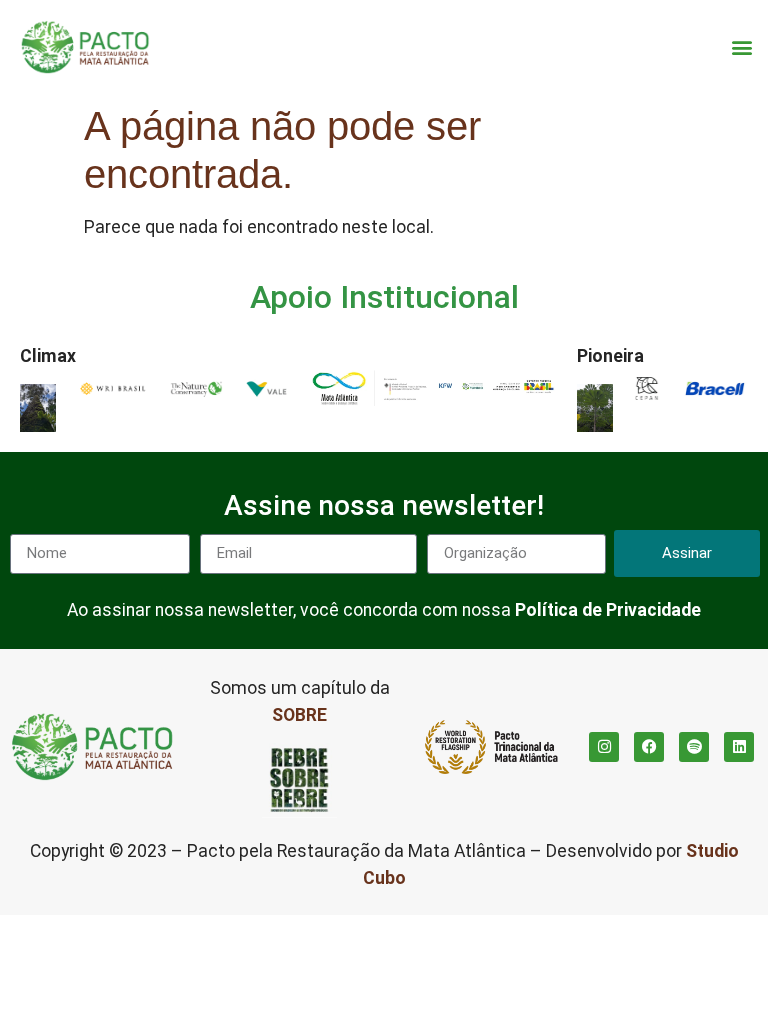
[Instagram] (604, 747)
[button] (741, 47)
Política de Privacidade (608, 610)
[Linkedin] (739, 747)
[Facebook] (649, 747)
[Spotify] (694, 747)
